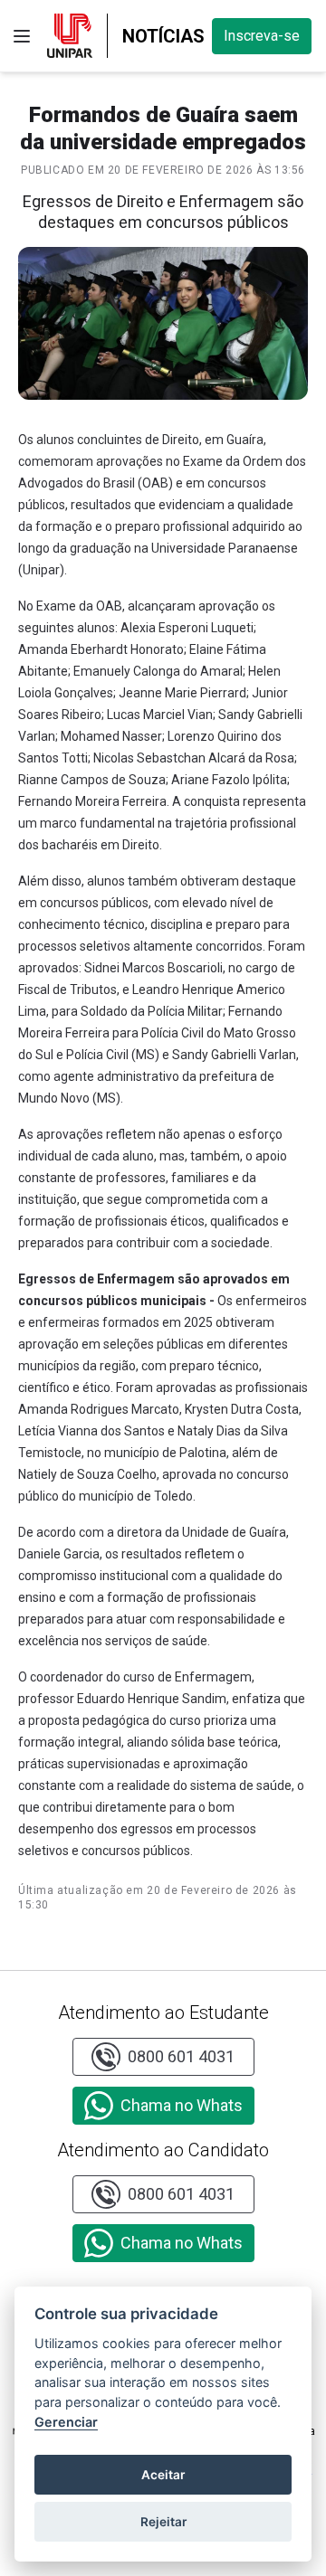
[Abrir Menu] (22, 36)
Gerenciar (66, 2422)
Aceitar (163, 2475)
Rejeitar (163, 2522)
